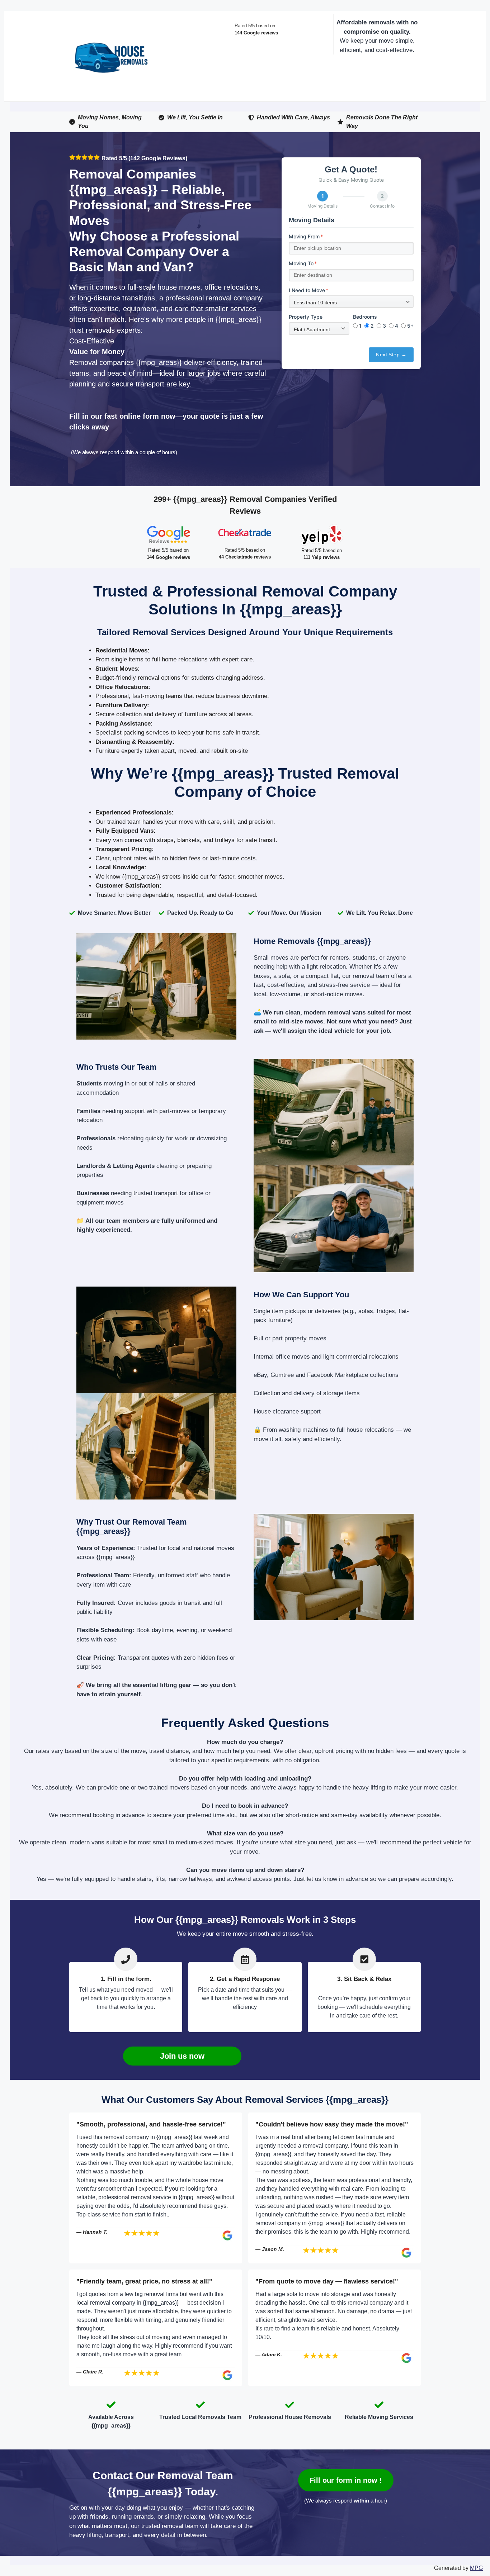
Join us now (182, 2056)
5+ (410, 326)
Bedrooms (365, 317)
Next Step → (391, 355)
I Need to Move (308, 290)
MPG (476, 2568)
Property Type (306, 317)
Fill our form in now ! (346, 2480)
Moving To (303, 263)
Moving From (306, 236)
